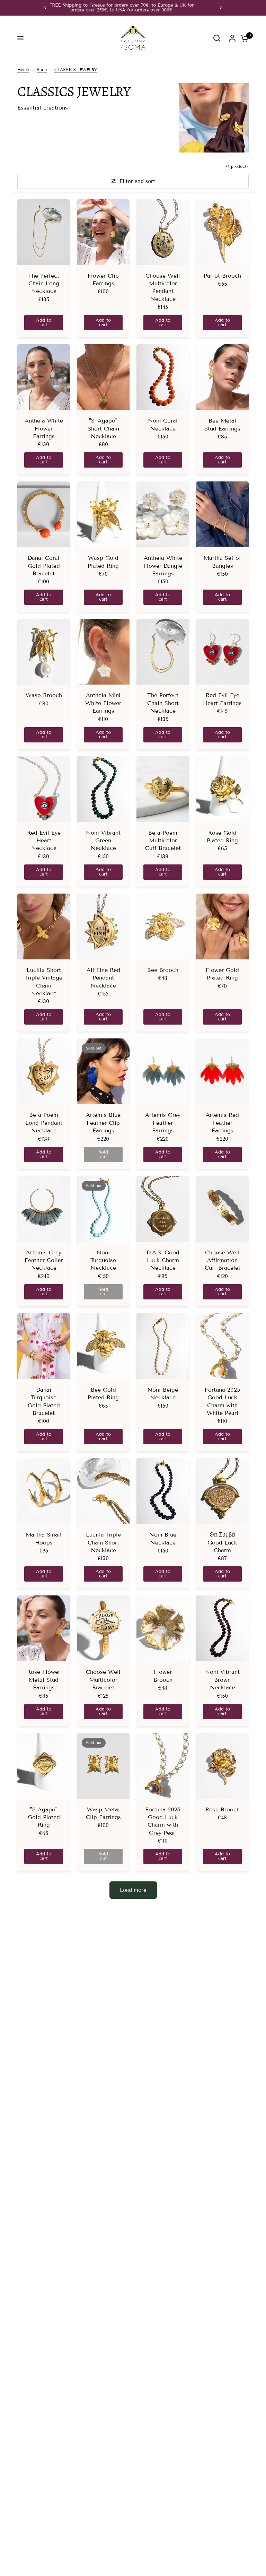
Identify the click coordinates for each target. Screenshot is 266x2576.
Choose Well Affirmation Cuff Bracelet (223, 1260)
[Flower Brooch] (163, 1628)
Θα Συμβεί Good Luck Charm (222, 1542)
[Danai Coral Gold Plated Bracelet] (44, 514)
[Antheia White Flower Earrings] (44, 377)
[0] (243, 38)
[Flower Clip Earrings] (103, 232)
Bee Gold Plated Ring (103, 1394)
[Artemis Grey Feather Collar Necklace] (44, 1209)
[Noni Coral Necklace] (163, 377)
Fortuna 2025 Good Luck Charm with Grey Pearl (163, 1821)
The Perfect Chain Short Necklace (163, 703)
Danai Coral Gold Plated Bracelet (44, 566)
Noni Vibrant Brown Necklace (222, 1680)
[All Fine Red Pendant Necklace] (103, 926)
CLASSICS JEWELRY (76, 69)
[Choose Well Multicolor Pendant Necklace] (163, 232)
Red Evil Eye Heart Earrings (222, 699)
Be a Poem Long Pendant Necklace (44, 1123)
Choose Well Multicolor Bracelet (103, 1680)
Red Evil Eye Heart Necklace (44, 841)
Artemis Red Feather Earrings (222, 1123)
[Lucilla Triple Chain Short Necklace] (103, 1491)
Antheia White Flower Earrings (44, 428)
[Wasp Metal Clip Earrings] (103, 1766)
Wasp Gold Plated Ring (103, 562)
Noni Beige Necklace (163, 1394)
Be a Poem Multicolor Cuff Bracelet (163, 841)
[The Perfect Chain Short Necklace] (163, 652)
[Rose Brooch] (222, 1766)
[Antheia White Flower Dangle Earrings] (163, 514)
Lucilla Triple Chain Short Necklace (103, 1542)
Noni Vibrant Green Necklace (103, 841)
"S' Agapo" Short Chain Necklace (103, 428)
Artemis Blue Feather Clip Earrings (103, 1123)
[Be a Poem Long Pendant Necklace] (44, 1071)
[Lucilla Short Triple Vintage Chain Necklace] (44, 926)
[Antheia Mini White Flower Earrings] (103, 652)
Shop (42, 69)
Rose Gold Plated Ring (222, 837)
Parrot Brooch (222, 276)
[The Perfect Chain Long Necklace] (44, 232)
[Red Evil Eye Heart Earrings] (222, 652)
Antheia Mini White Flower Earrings (103, 703)
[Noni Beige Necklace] (163, 1346)
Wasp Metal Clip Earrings (103, 1813)
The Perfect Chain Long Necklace (44, 284)
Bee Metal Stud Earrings (222, 424)
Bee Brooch (163, 970)
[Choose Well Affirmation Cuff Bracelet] (222, 1209)
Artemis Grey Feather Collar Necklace (44, 1260)
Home (23, 69)
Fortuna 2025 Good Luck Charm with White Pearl (222, 1401)
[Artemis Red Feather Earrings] (222, 1071)
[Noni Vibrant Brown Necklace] (222, 1628)
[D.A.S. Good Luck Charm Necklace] (163, 1209)
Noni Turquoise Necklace (103, 1260)
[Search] (217, 38)
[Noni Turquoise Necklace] (103, 1209)
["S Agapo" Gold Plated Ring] (44, 1766)
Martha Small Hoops (44, 1538)
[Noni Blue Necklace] (163, 1491)
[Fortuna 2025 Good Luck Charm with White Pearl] (222, 1346)
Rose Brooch (223, 1809)
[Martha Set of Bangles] (222, 514)
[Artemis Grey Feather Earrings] (163, 1071)
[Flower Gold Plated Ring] (222, 926)
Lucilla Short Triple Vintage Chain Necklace (44, 982)
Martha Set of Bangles (222, 562)
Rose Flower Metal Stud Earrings (44, 1680)
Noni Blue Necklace (163, 1538)
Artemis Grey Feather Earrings (163, 1123)
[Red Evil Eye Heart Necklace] (44, 789)
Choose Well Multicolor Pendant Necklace (163, 287)
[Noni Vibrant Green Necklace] (103, 789)
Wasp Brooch (44, 695)
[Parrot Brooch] (222, 232)
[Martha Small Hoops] (44, 1491)
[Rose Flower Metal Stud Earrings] (44, 1628)
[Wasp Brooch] (44, 652)
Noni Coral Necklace (163, 424)
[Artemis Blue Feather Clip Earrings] (103, 1071)
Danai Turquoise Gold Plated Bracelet (44, 1401)
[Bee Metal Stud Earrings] (222, 377)
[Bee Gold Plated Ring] (103, 1346)
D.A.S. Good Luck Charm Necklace (163, 1260)
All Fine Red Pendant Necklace (103, 978)
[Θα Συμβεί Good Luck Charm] (222, 1491)
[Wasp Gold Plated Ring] (103, 514)
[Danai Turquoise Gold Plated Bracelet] (44, 1346)
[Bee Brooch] (163, 926)
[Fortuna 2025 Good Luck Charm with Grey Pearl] (163, 1766)
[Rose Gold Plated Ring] (222, 789)
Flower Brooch (163, 1676)
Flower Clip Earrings (103, 280)
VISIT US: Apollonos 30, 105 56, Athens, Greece (133, 5)
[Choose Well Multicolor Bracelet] (103, 1628)
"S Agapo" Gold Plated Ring (44, 1817)
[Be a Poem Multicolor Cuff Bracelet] (163, 789)
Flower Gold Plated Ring (222, 974)
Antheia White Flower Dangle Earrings (163, 566)
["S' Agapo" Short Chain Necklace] (103, 377)
